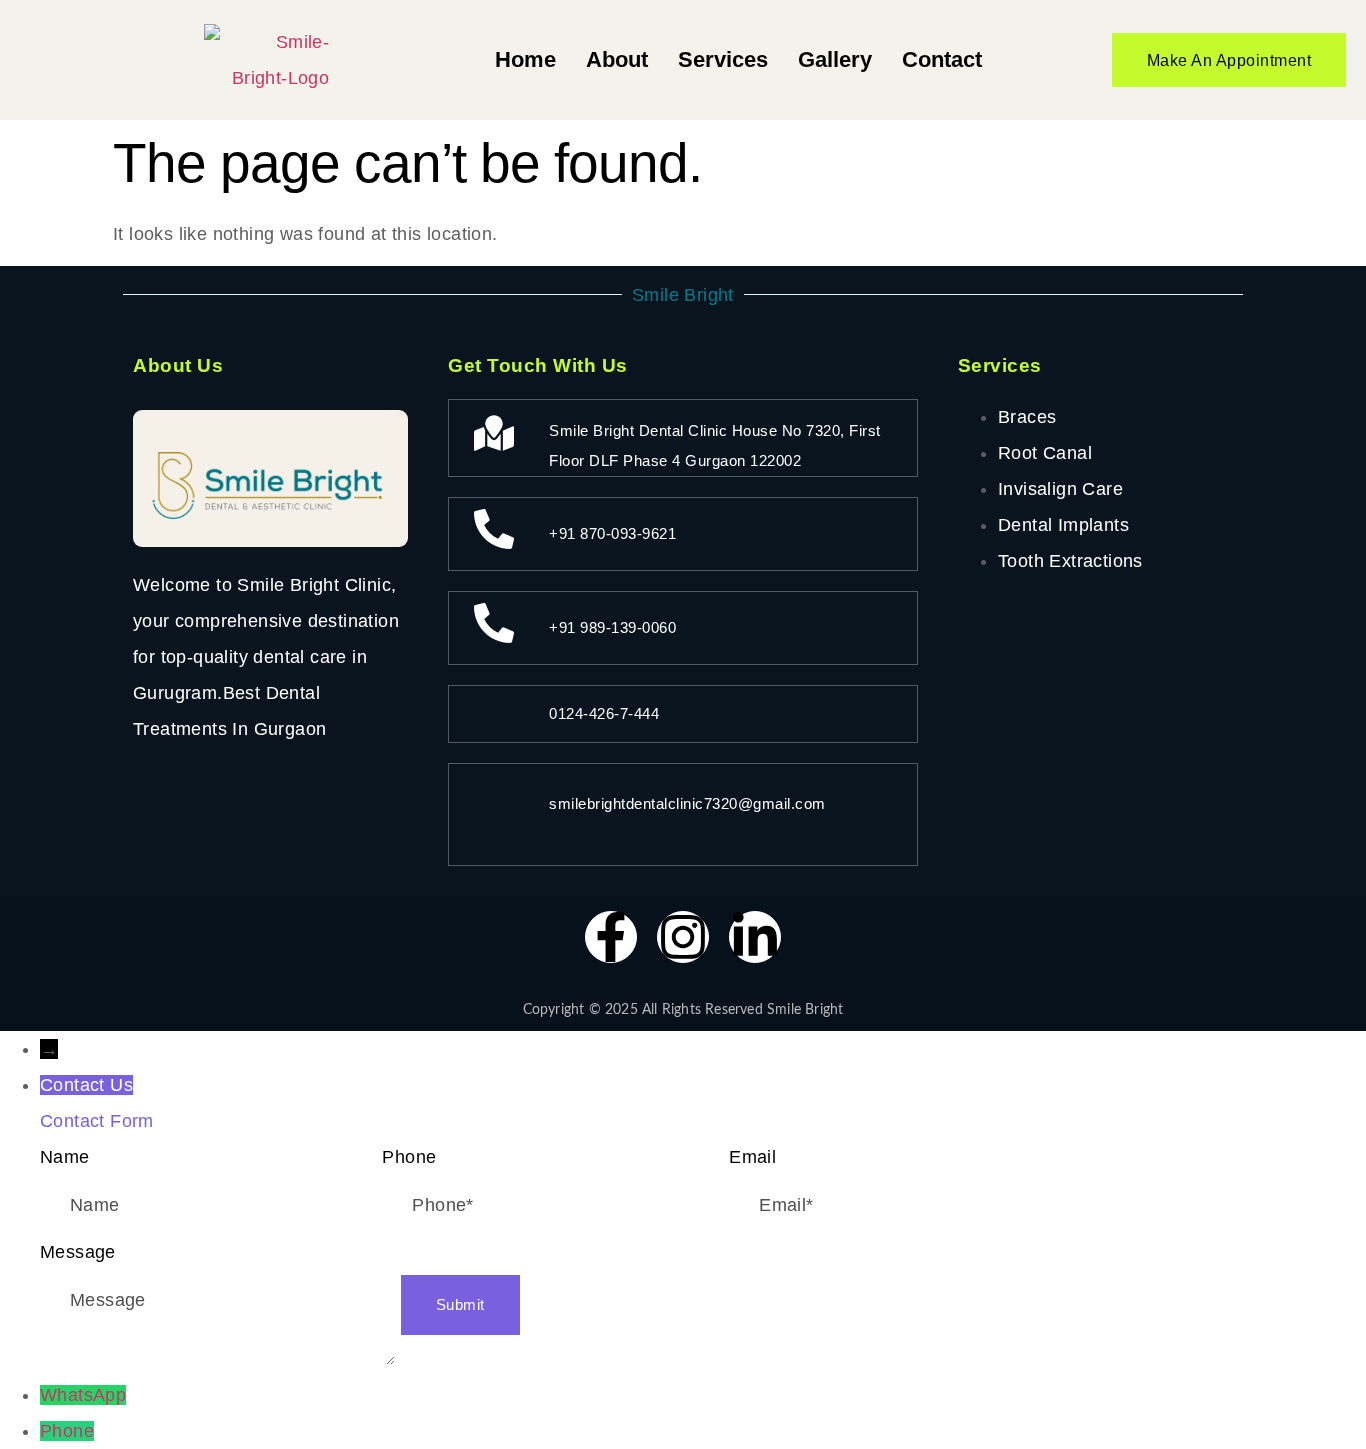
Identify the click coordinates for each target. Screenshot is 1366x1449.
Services (723, 59)
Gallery (835, 59)
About (617, 59)
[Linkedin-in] (755, 937)
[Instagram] (683, 937)
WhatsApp (83, 1395)
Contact (942, 59)
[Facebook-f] (611, 937)
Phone (67, 1431)
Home (525, 59)
